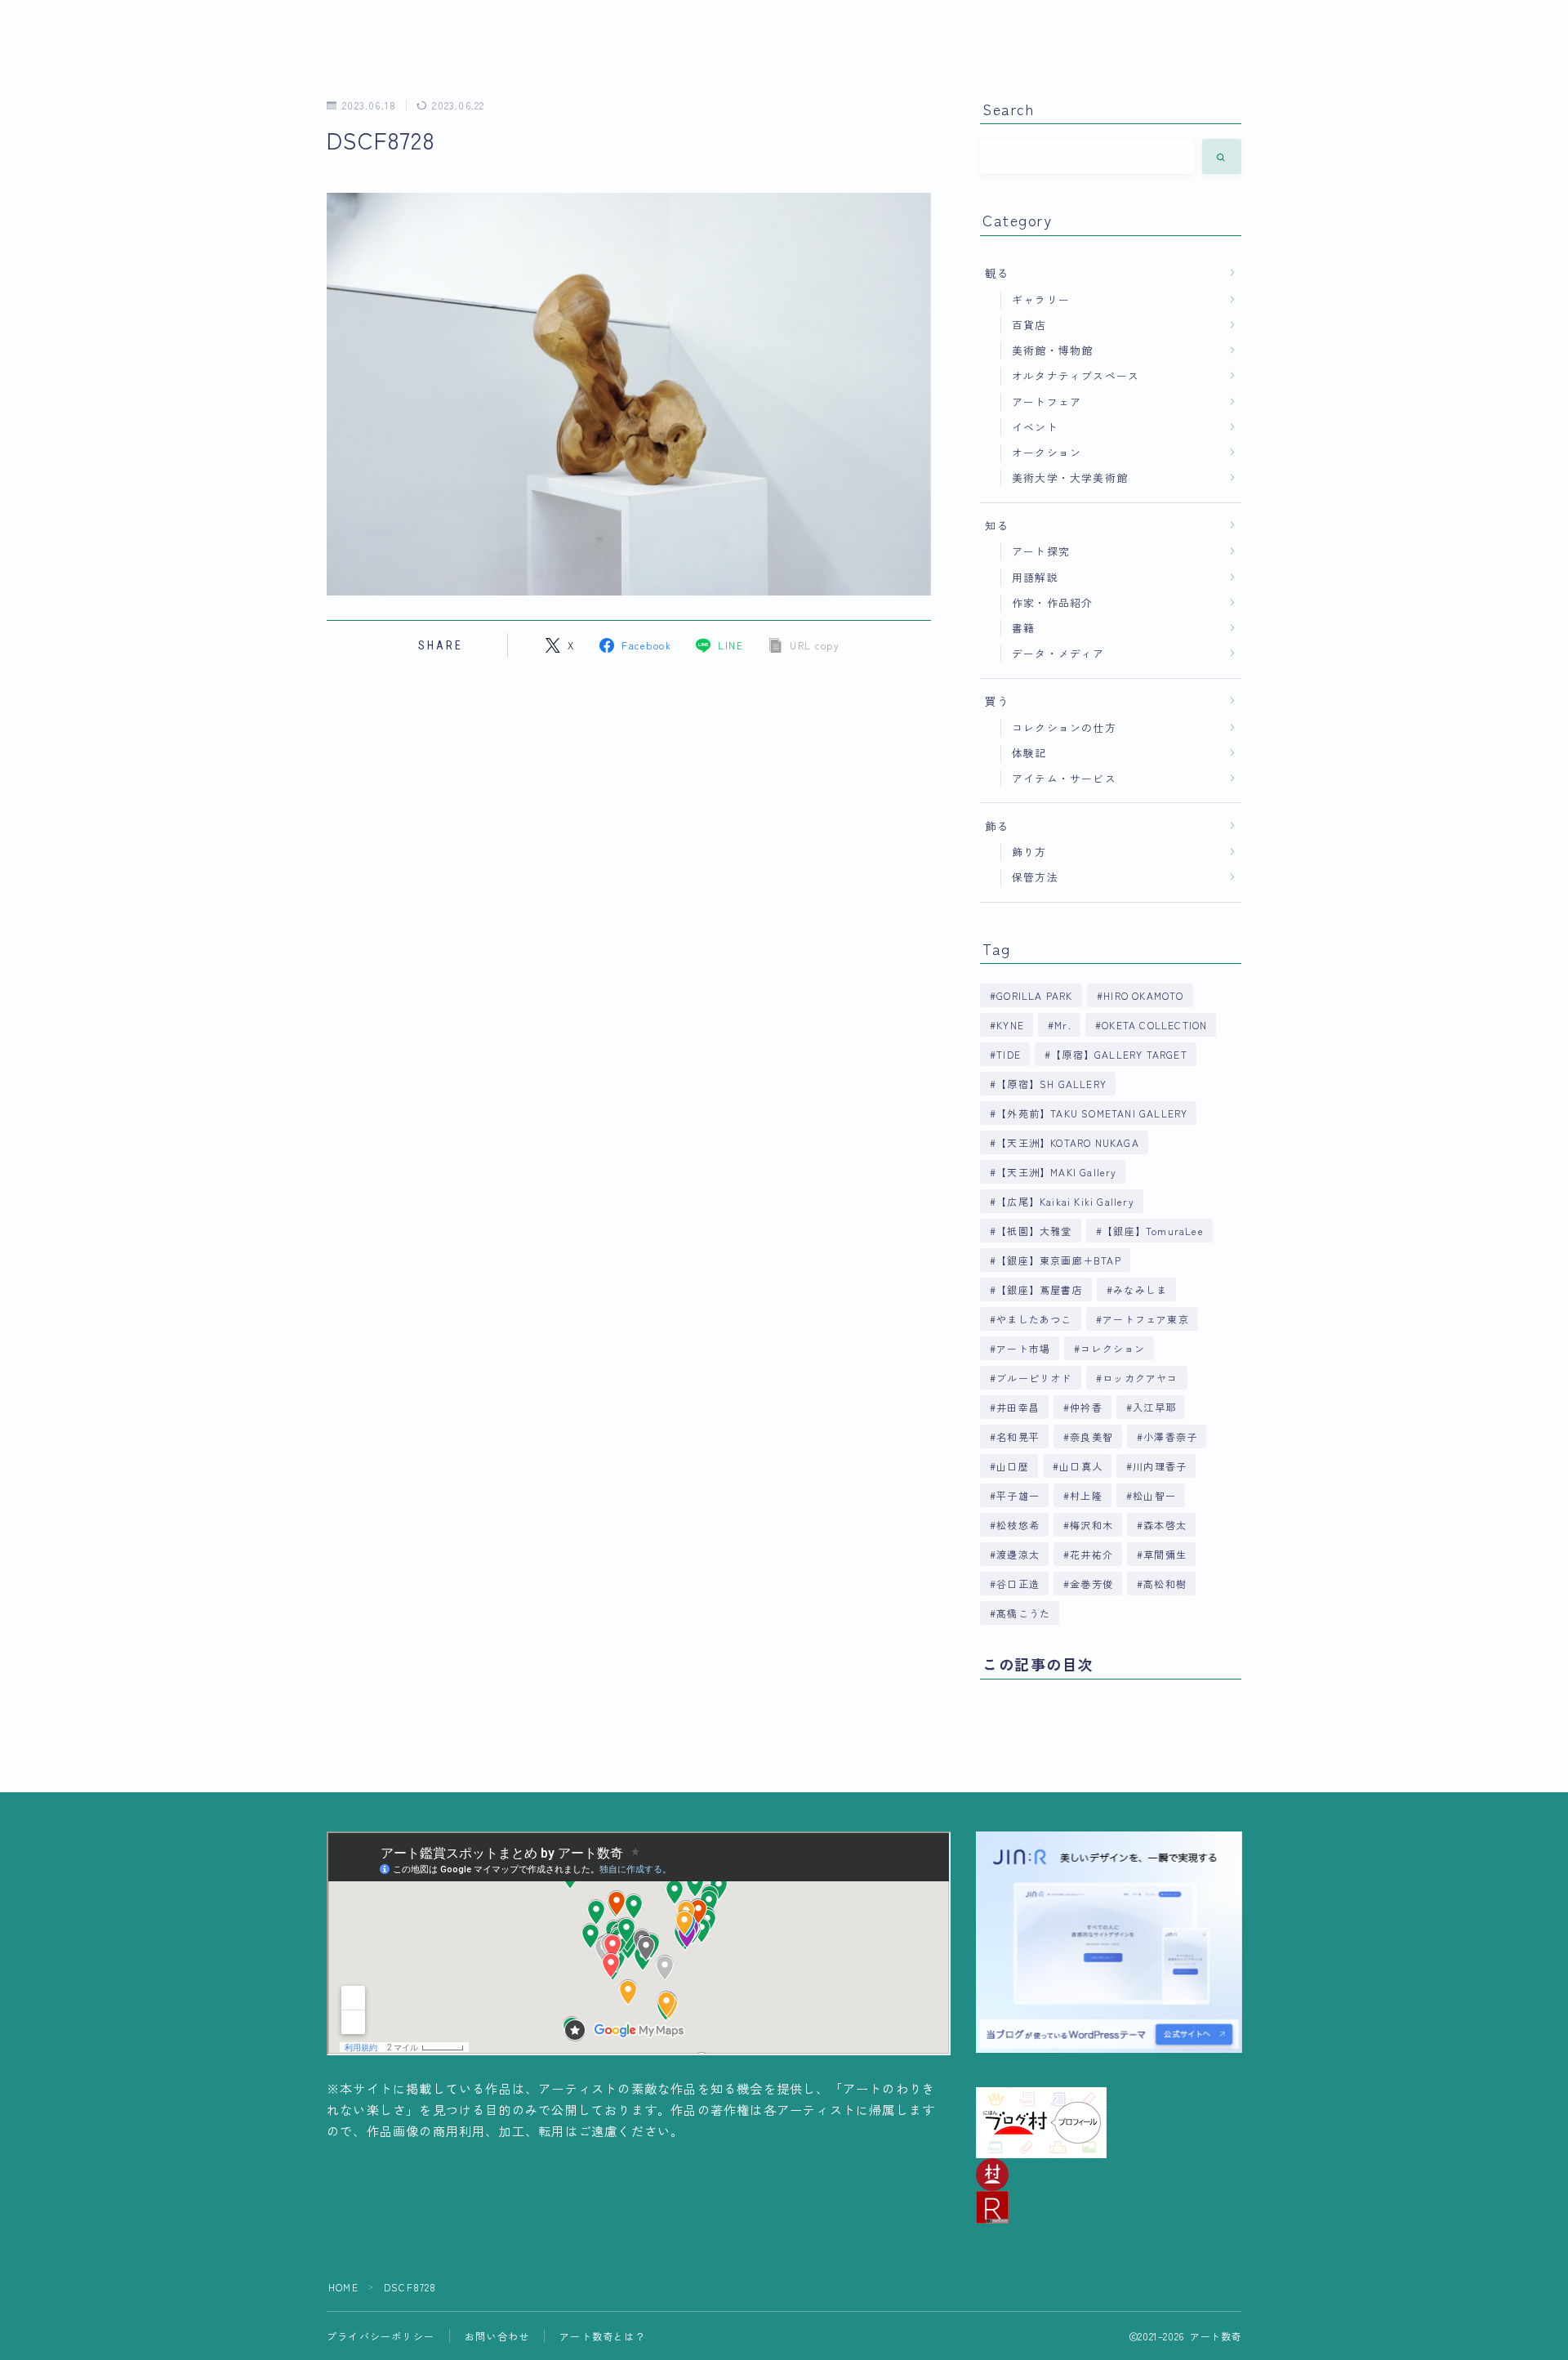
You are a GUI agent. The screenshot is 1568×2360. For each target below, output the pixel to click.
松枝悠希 (1018, 1525)
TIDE (1009, 1054)
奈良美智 (1091, 1437)
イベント (1035, 427)
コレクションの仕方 (1064, 727)
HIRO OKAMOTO (1143, 995)
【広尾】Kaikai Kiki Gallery (1065, 1201)
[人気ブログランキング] (1109, 2207)
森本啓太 (1166, 1525)
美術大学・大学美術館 (1070, 477)
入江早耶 (1154, 1407)
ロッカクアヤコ (1140, 1378)
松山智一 (1154, 1495)
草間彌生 (1166, 1554)
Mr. (1063, 1025)
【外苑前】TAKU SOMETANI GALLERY (1092, 1113)
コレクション (1114, 1348)
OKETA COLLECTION (1154, 1025)
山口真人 (1081, 1466)
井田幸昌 (1018, 1407)
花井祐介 (1091, 1554)
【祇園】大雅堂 (1034, 1231)
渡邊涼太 (1018, 1554)
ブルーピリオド (1034, 1378)
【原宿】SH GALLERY (1051, 1084)
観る (997, 273)
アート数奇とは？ (603, 2336)
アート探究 (1041, 551)
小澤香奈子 (1171, 1437)
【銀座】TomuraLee (1153, 1231)
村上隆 (1086, 1495)
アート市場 (1023, 1348)
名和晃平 (1018, 1437)
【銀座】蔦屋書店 (1040, 1289)
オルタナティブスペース (1076, 375)
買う (997, 701)
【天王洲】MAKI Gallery (1056, 1172)
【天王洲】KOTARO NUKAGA (1068, 1142)
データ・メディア (1058, 653)
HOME (343, 2287)
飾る (997, 826)
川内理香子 (1160, 1466)
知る (997, 525)
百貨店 (1029, 325)
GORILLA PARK (1034, 995)
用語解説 (1035, 577)
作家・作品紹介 (1052, 602)
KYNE (1010, 1025)
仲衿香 (1086, 1407)
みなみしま (1140, 1289)
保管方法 (1035, 877)
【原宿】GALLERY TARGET (1119, 1054)
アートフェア (1047, 402)
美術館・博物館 (1052, 350)
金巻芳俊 (1091, 1584)
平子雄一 (1018, 1495)
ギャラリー (1041, 299)
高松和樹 (1166, 1584)
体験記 (1029, 753)
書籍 (1023, 628)
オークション (1047, 452)
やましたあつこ (1034, 1319)
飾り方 (1029, 852)
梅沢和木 (1091, 1525)
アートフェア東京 (1146, 1319)
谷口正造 (1018, 1584)
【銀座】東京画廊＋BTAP (1059, 1260)
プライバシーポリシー (381, 2336)
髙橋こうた (1023, 1613)
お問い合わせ (497, 2336)
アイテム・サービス (1064, 778)
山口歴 (1013, 1466)
